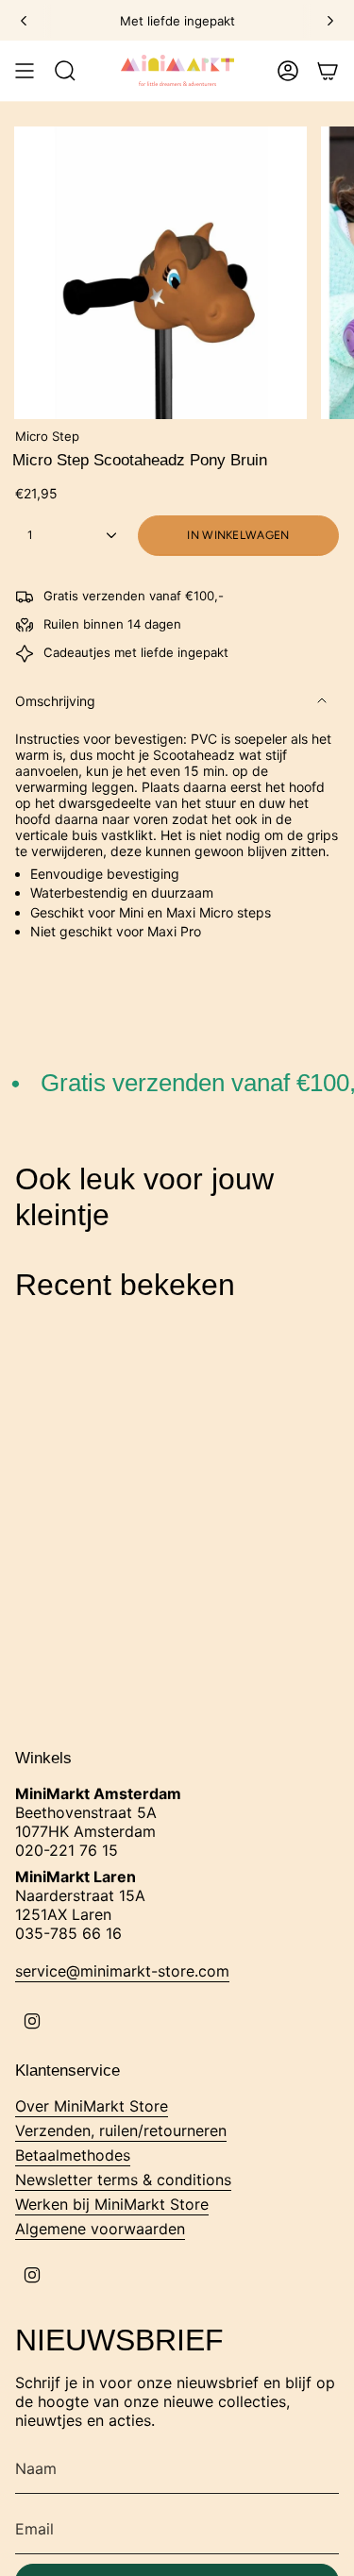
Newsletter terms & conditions (123, 2180)
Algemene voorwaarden (100, 2229)
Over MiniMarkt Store (92, 2106)
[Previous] (24, 21)
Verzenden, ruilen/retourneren (121, 2130)
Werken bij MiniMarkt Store (112, 2204)
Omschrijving (55, 701)
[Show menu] (25, 71)
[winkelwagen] (328, 71)
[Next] (330, 21)
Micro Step (47, 436)
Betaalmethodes (73, 2155)
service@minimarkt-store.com (122, 1971)
